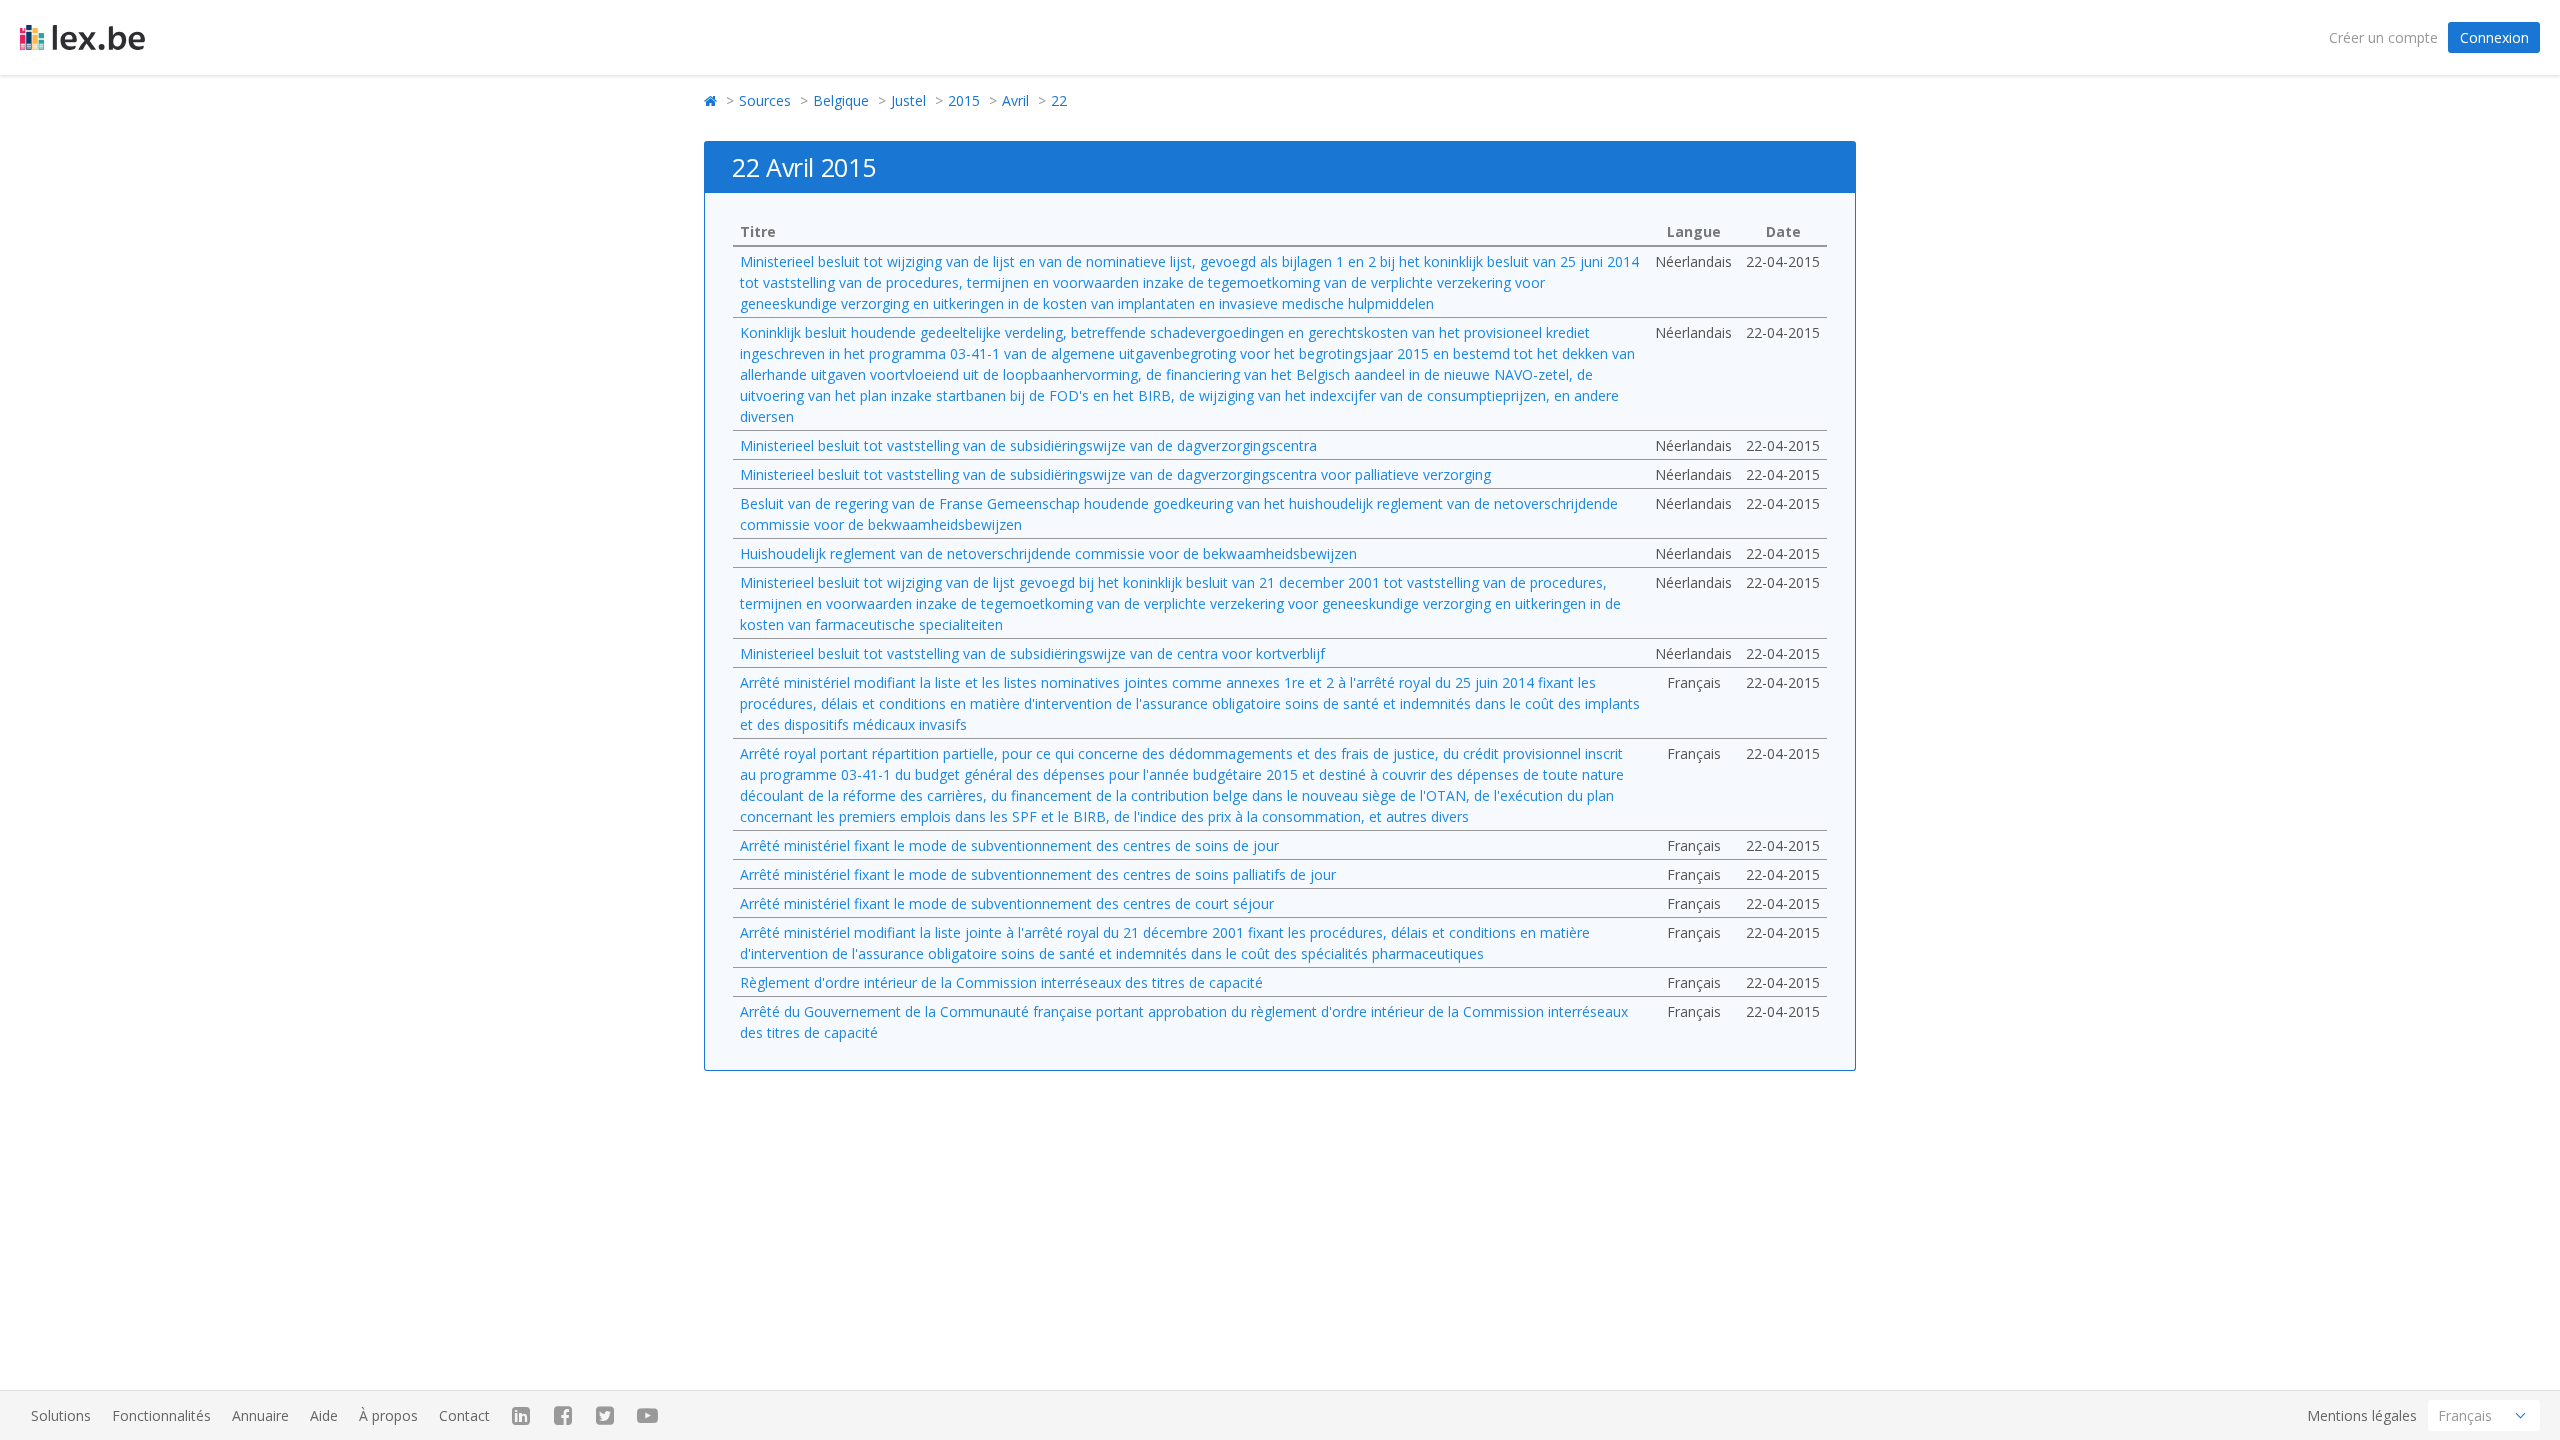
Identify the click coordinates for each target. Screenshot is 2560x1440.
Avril (1015, 100)
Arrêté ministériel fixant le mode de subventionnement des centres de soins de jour (1009, 845)
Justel (908, 100)
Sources (765, 100)
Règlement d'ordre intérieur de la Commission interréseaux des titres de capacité (1001, 982)
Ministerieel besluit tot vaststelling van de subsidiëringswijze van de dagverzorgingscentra (1028, 445)
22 (1059, 100)
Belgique (841, 100)
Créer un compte (2383, 37)
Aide (324, 1415)
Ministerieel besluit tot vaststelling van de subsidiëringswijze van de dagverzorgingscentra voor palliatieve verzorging (1115, 474)
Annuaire (260, 1415)
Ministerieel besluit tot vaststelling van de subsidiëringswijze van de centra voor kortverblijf (1032, 653)
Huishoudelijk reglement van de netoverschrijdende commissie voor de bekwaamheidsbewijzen (1048, 553)
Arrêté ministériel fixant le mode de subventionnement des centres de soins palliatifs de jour (1038, 874)
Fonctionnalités (161, 1415)
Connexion (2494, 37)
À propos (388, 1415)
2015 (964, 100)
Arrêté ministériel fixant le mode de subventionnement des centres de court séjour (1007, 903)
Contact (464, 1415)
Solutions (61, 1415)
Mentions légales (2362, 1415)
